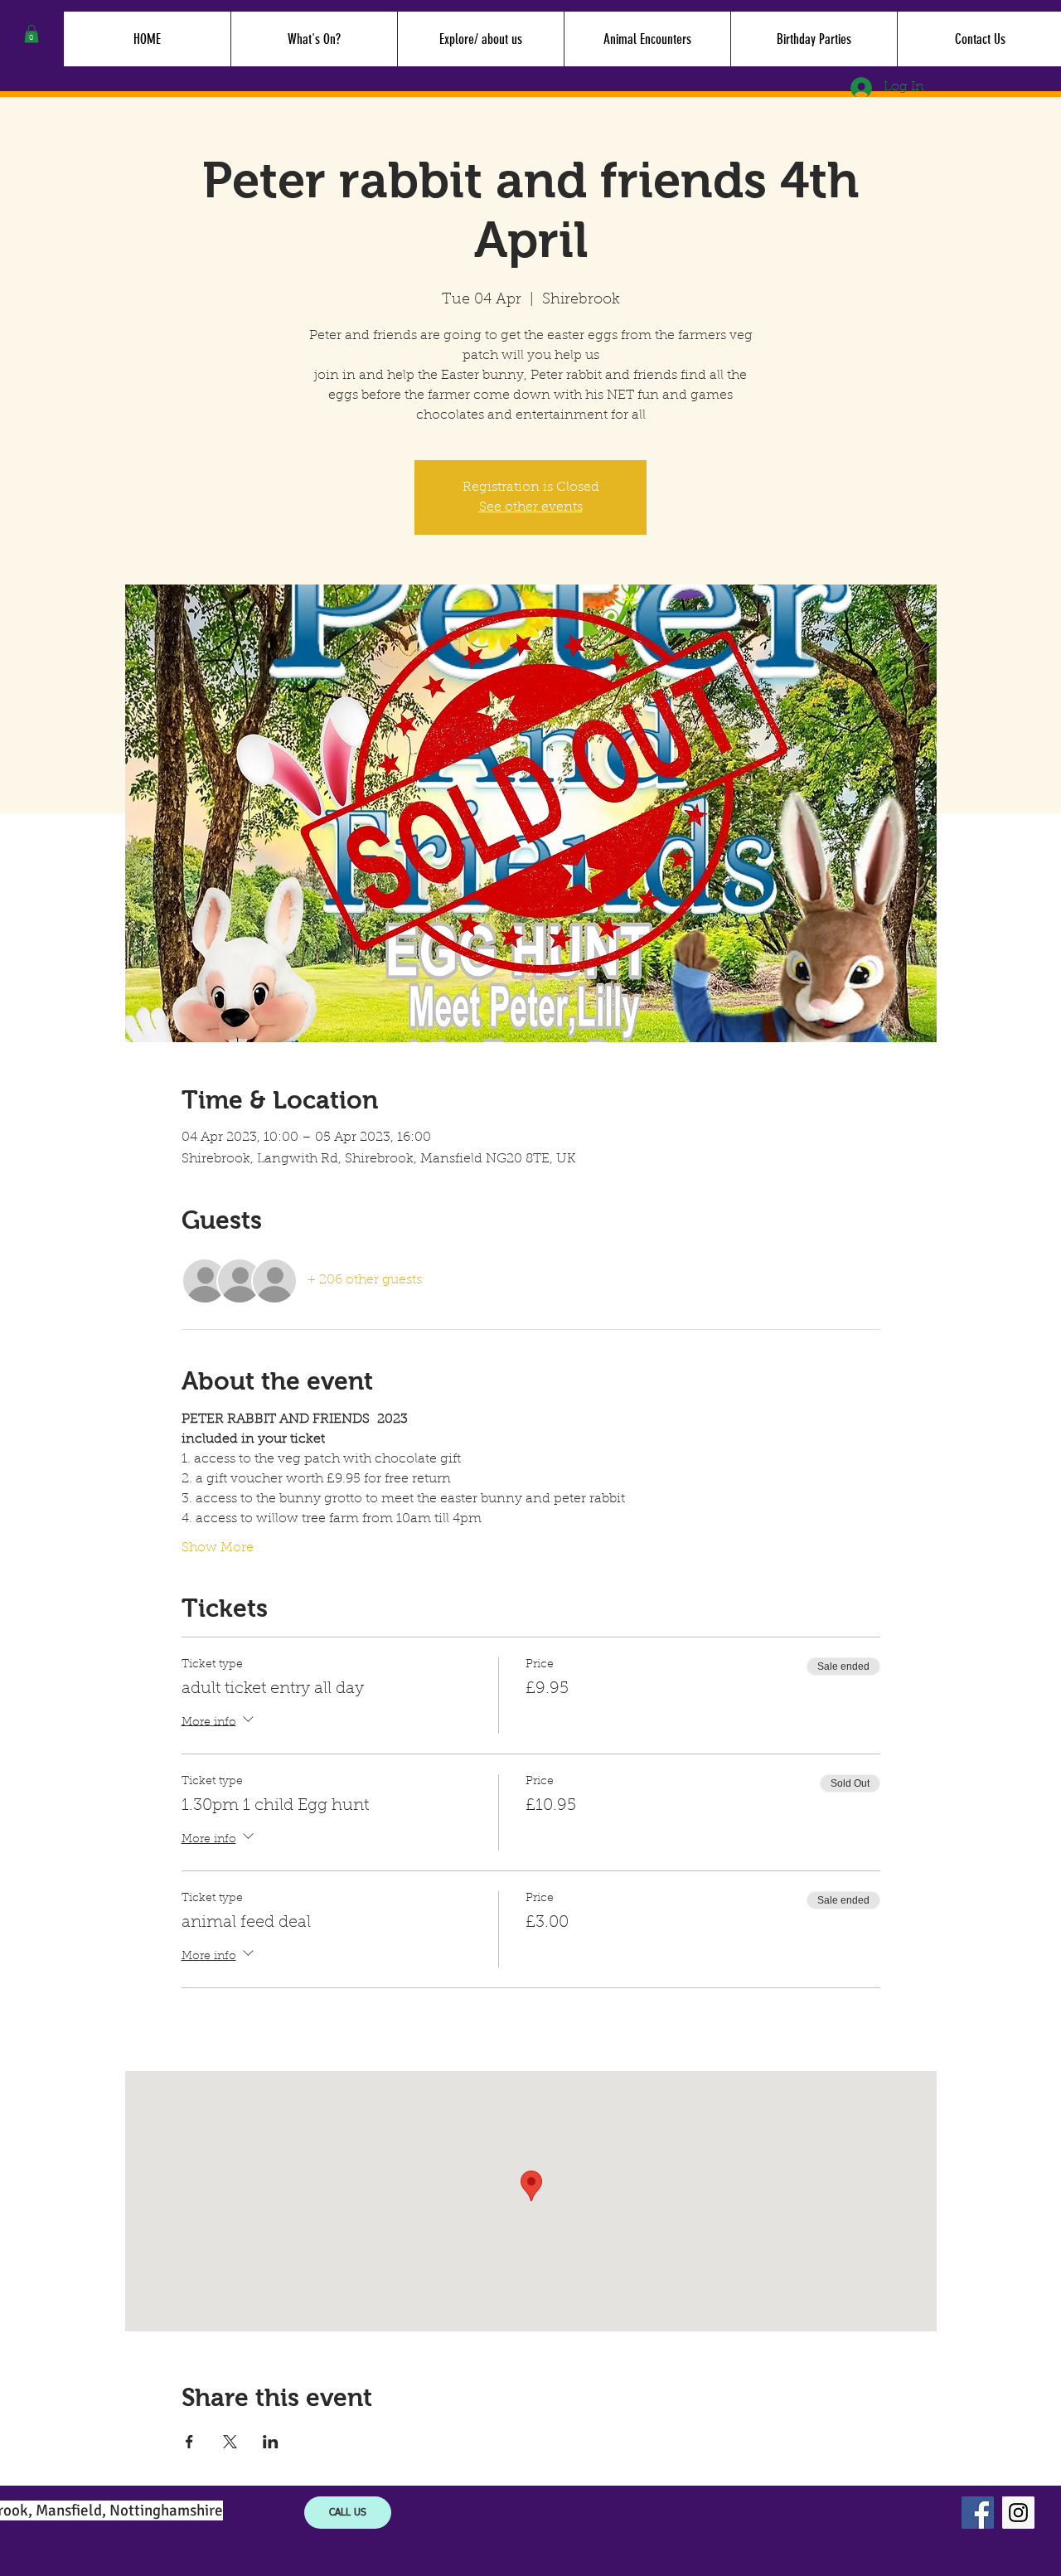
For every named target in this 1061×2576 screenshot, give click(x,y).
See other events (531, 507)
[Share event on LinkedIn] (271, 2442)
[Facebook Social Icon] (978, 2513)
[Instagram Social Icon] (1018, 2513)
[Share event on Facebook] (189, 2442)
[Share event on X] (230, 2442)
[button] (31, 34)
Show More (218, 1548)
